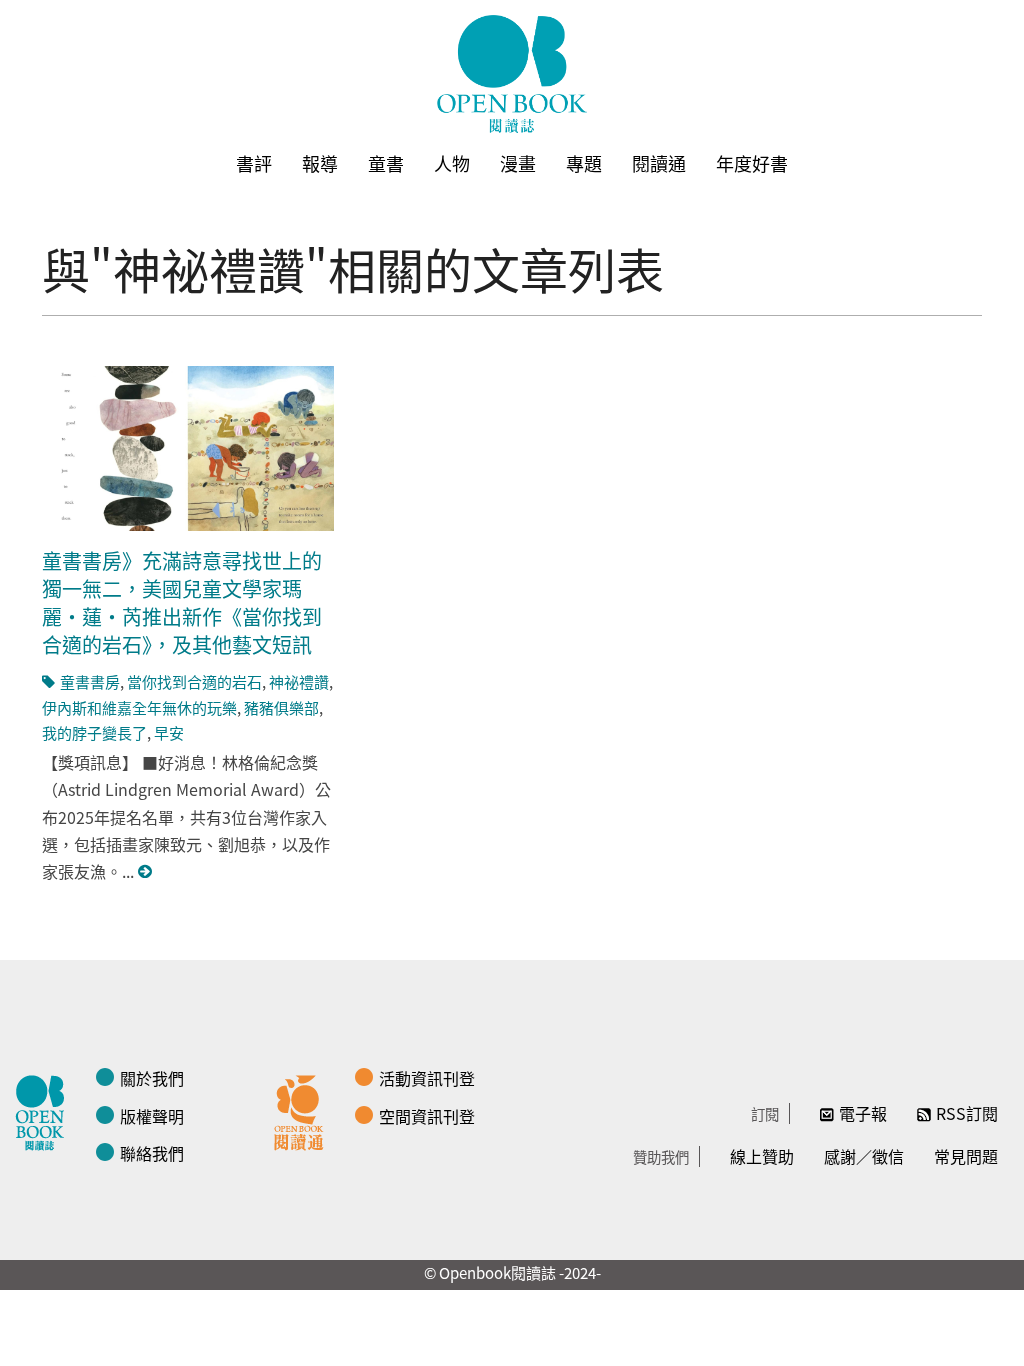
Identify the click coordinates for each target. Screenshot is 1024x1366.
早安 (169, 732)
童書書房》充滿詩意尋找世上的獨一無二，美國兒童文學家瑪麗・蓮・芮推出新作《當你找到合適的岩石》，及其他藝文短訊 (182, 602)
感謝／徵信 (864, 1156)
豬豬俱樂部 (281, 707)
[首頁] (512, 74)
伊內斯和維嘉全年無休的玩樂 (139, 707)
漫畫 (518, 163)
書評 (254, 163)
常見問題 (966, 1156)
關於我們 (152, 1078)
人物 (452, 163)
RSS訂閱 (967, 1113)
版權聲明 (152, 1116)
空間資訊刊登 (427, 1116)
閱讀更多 (146, 871)
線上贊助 (762, 1156)
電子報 (863, 1113)
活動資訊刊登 (427, 1078)
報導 (320, 163)
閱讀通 (659, 163)
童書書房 (90, 681)
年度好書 (752, 163)
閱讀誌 (45, 1110)
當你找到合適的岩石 (194, 681)
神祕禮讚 (299, 681)
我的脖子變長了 (94, 732)
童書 (386, 163)
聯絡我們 (152, 1153)
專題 (584, 163)
